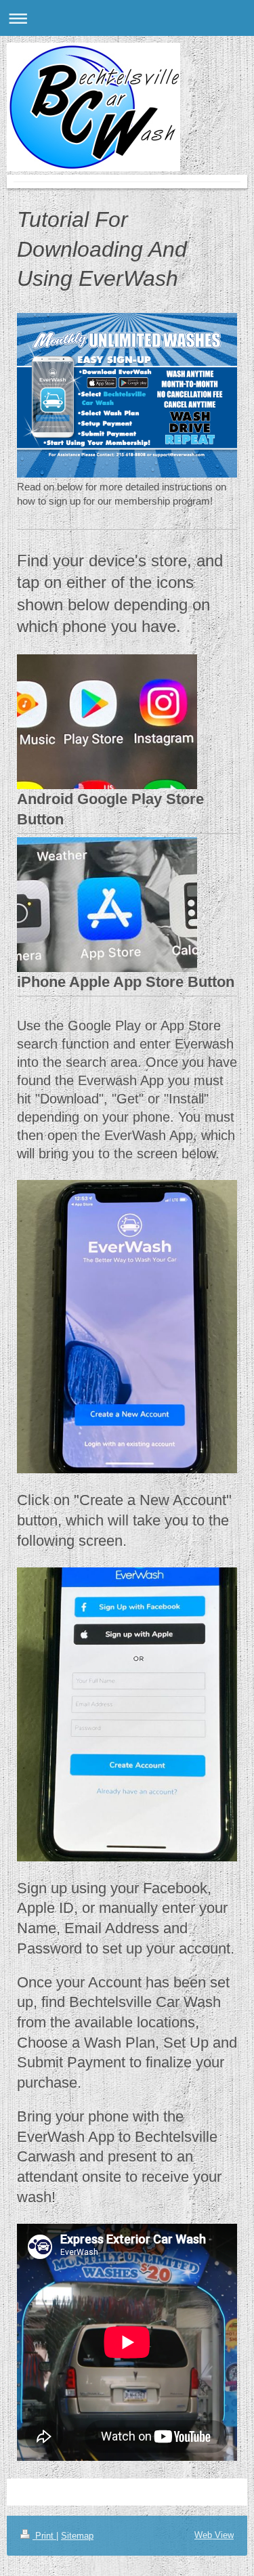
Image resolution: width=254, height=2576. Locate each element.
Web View (214, 2535)
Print (44, 2536)
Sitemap (77, 2536)
